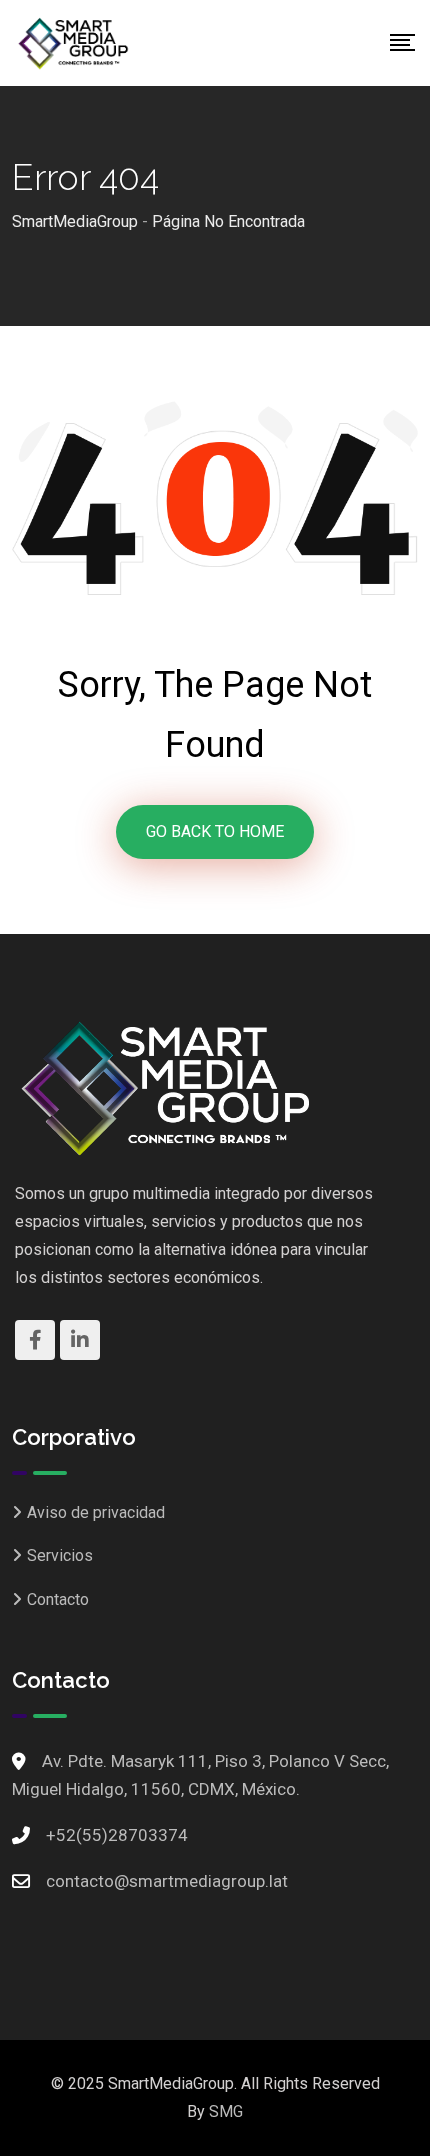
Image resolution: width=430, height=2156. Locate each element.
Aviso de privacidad (96, 1512)
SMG (226, 2111)
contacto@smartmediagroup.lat (167, 1881)
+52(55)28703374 (117, 1835)
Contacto (58, 1599)
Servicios (60, 1555)
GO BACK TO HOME (215, 831)
